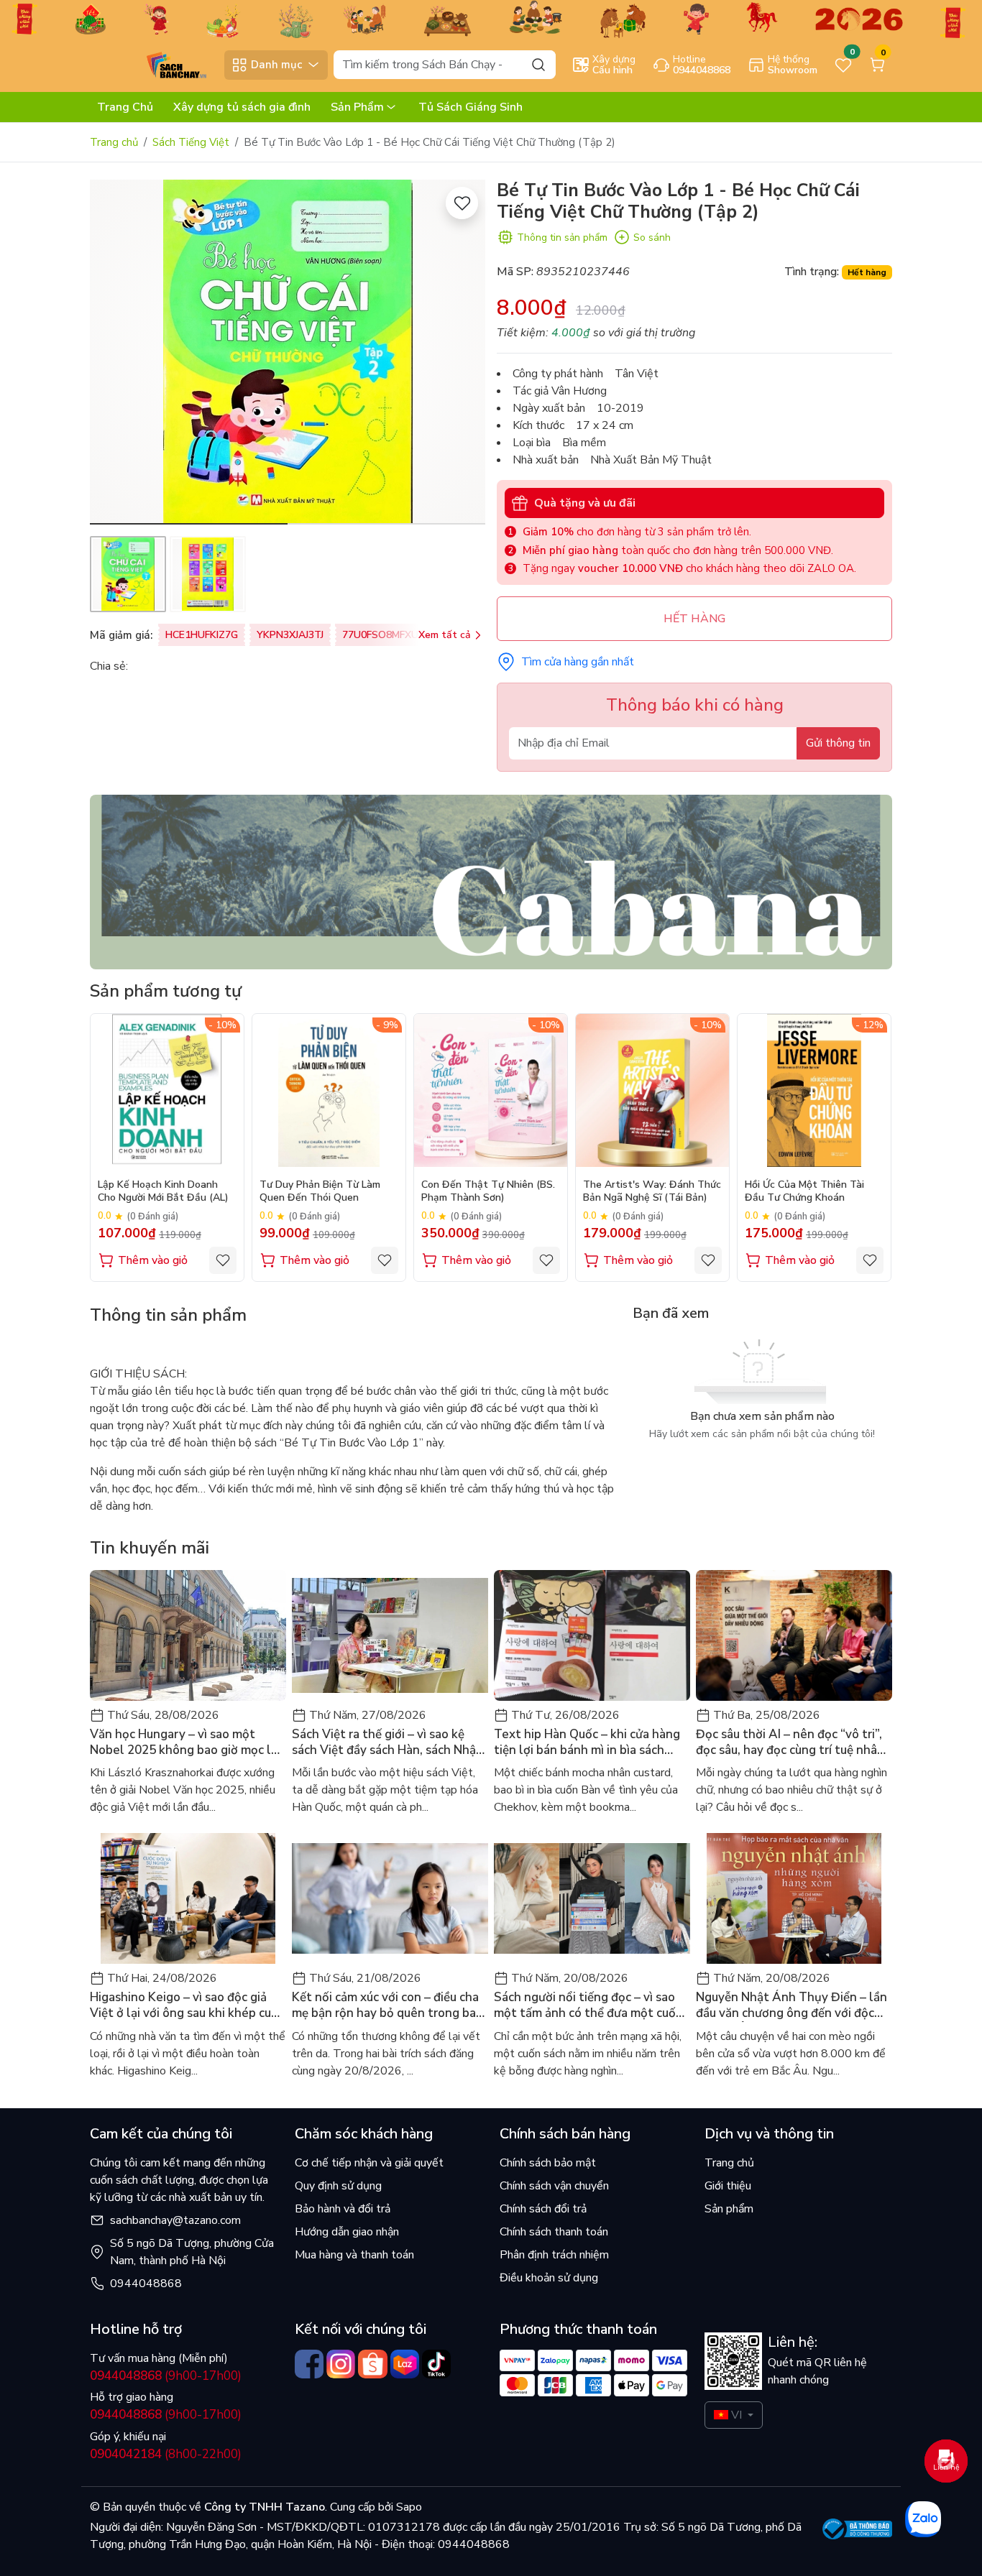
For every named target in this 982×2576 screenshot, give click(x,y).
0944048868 (146, 2284)
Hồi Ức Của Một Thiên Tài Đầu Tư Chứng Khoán (804, 1191)
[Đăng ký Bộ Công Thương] (857, 2529)
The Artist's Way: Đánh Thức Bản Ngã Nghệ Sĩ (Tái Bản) (652, 1191)
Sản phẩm (729, 2209)
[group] (288, 352)
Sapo (408, 2507)
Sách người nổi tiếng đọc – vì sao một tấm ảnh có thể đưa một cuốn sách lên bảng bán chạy (588, 2005)
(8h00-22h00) (166, 2454)
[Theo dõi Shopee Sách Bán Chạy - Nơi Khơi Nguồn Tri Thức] (372, 2364)
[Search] (538, 64)
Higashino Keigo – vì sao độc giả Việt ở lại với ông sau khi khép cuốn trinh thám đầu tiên (188, 2005)
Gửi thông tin (838, 743)
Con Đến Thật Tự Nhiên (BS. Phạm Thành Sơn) (488, 1191)
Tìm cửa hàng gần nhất (578, 662)
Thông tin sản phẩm (562, 237)
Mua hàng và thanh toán (354, 2255)
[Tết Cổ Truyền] (491, 18)
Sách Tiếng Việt (191, 142)
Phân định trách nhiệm (554, 2255)
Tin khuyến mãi (150, 1548)
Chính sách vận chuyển (554, 2186)
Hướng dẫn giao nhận (347, 2232)
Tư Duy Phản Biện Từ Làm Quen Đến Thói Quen (320, 1191)
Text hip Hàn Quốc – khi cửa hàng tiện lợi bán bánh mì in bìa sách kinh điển (587, 1742)
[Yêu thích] (462, 203)
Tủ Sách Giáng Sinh (471, 107)
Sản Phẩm (357, 107)
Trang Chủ (125, 107)
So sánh (652, 237)
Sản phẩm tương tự (166, 991)
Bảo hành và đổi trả (343, 2209)
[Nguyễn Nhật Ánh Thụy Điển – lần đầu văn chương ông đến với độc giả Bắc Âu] (794, 1898)
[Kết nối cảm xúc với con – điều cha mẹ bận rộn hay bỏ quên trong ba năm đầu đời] (390, 1898)
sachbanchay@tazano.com (175, 2220)
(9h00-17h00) (166, 2376)
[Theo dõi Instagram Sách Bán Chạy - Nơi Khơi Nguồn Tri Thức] (341, 2364)
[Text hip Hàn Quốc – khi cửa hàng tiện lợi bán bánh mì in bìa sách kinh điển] (592, 1635)
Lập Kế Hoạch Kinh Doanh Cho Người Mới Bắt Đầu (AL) (163, 1191)
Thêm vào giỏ (153, 1260)
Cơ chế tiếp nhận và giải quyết (369, 2163)
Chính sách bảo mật (548, 2163)
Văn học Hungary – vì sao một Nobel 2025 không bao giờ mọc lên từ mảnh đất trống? (188, 1742)
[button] (464, 354)
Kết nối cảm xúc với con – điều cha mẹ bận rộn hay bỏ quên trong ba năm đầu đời (385, 2005)
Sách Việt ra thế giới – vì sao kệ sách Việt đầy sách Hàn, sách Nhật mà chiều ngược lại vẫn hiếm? (387, 1742)
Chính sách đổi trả (543, 2209)
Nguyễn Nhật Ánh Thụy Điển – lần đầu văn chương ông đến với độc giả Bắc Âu (791, 2005)
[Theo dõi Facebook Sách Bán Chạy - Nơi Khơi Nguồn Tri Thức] (309, 2364)
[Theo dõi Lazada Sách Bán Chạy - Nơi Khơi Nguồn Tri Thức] (405, 2364)
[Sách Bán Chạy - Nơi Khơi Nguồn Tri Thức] (154, 64)
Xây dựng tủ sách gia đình (242, 107)
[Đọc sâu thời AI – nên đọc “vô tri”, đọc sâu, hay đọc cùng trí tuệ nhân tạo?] (794, 1635)
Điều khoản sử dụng (549, 2278)
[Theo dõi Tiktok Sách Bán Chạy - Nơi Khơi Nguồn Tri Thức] (436, 2364)
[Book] (491, 881)
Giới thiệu (728, 2186)
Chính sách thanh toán (554, 2232)
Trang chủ (114, 142)
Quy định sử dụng (338, 2186)
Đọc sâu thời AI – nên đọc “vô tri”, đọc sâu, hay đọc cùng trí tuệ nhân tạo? (790, 1742)
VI (736, 2415)
